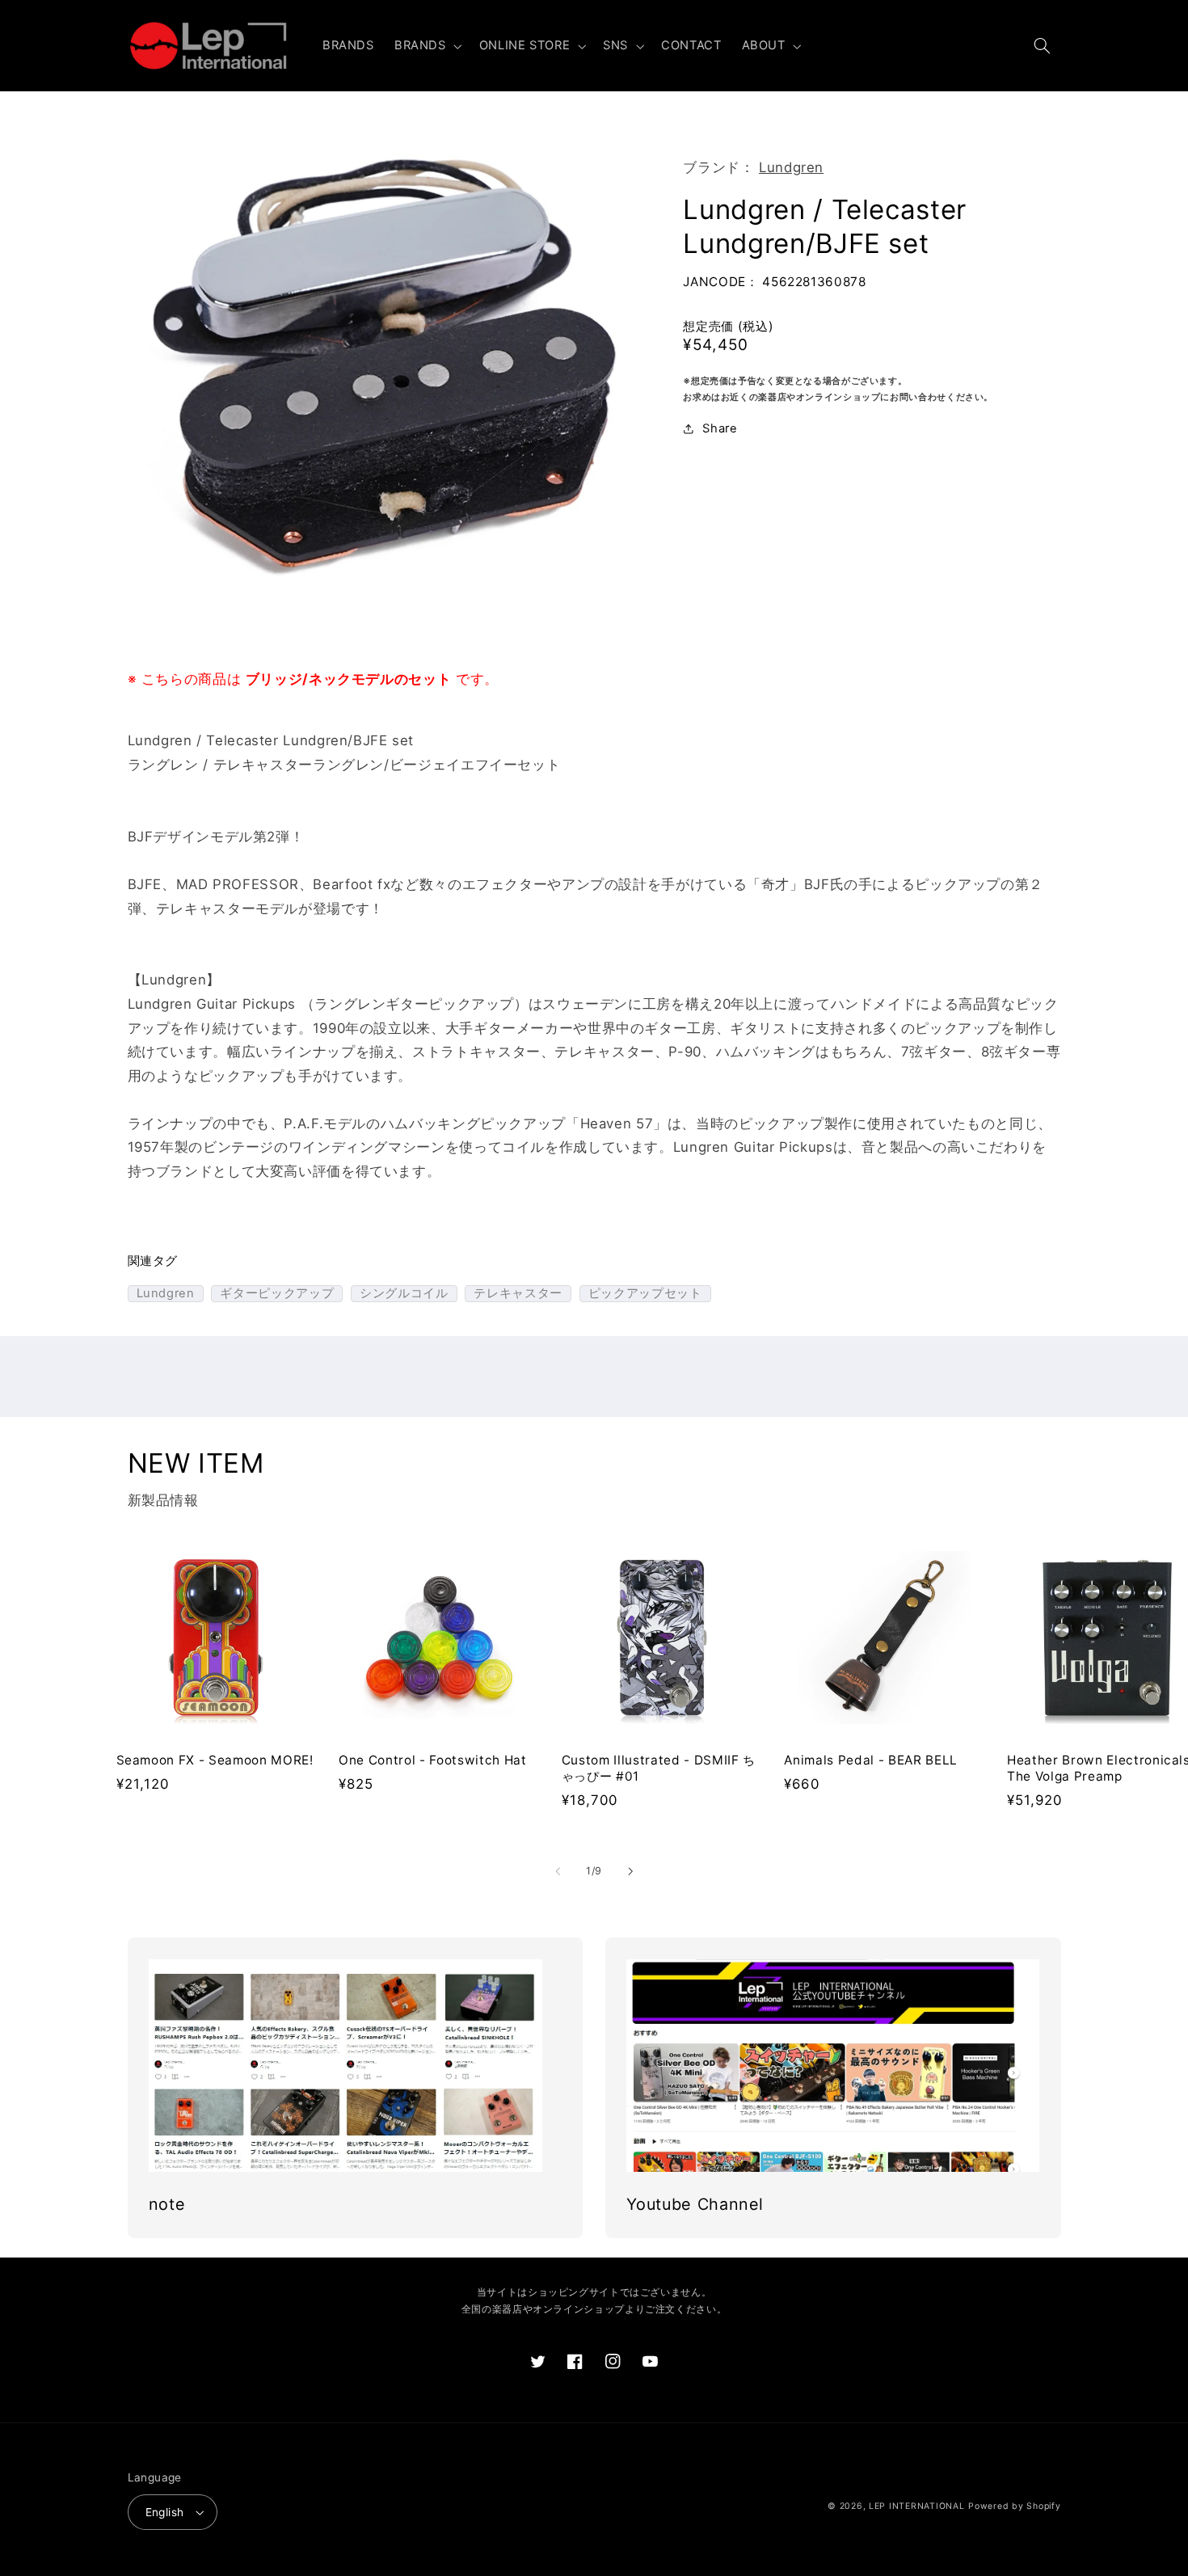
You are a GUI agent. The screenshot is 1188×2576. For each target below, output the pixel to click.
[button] (426, 46)
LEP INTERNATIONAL (917, 2506)
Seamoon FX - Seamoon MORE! (215, 1760)
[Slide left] (558, 1871)
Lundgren (791, 167)
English (165, 2512)
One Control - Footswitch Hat (432, 1760)
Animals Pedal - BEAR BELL (871, 1760)
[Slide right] (630, 1871)
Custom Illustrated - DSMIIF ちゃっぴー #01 (659, 1768)
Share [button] (720, 428)
